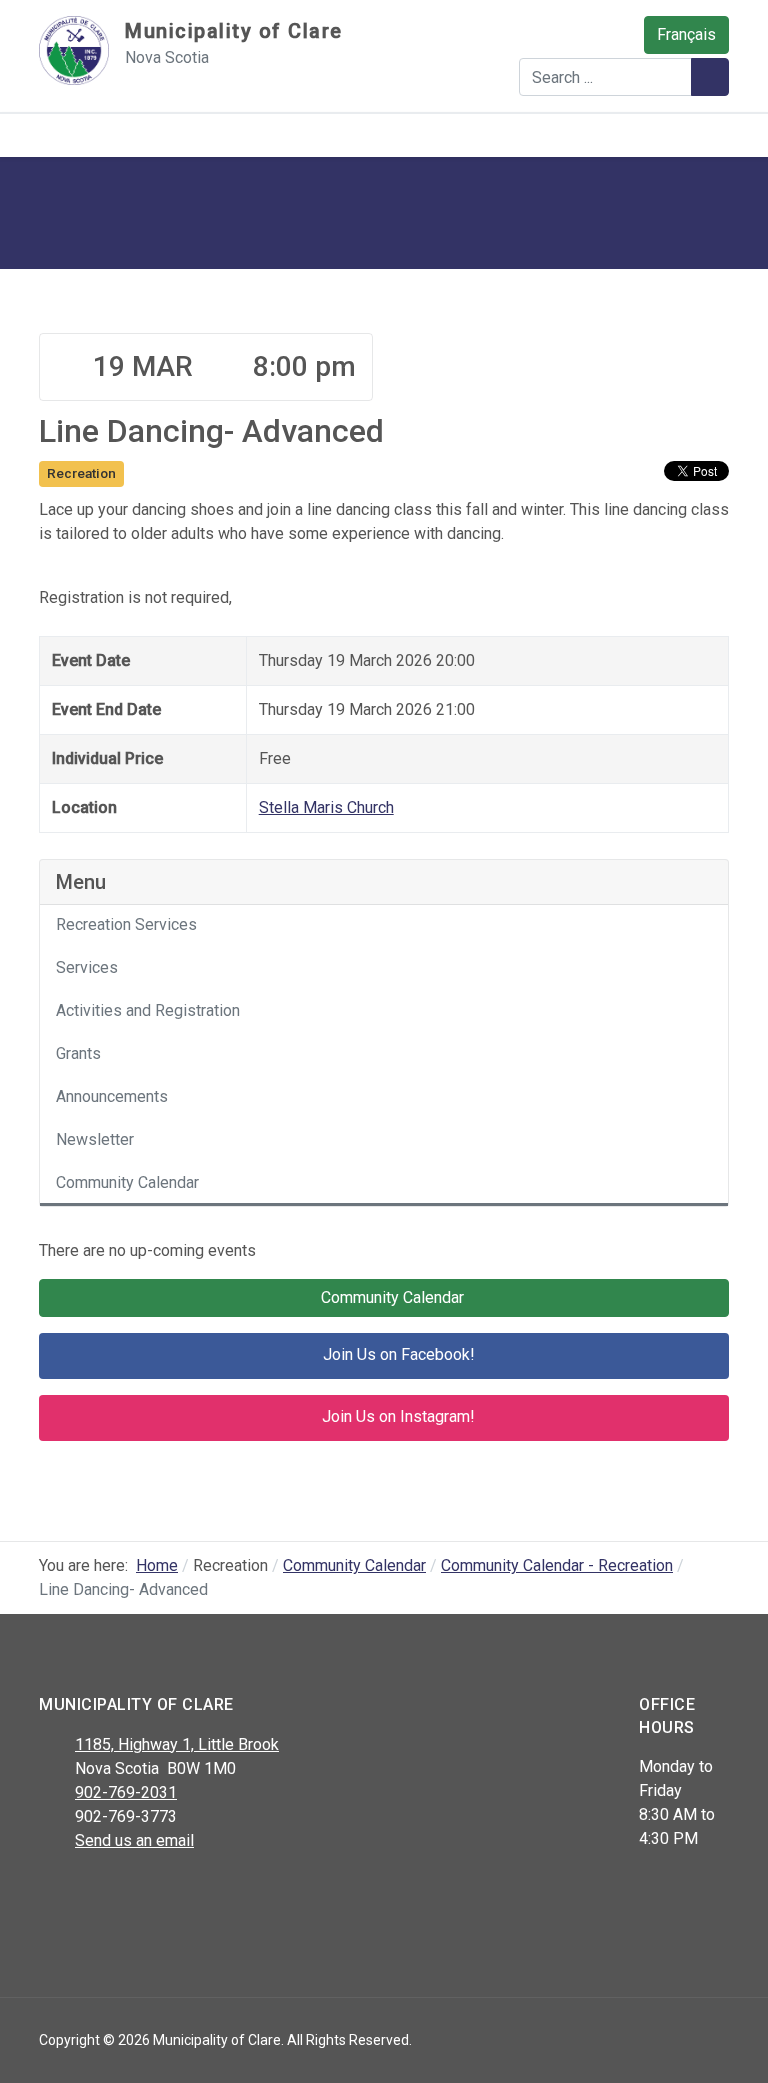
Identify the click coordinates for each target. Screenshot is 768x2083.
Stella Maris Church (326, 807)
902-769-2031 (126, 1792)
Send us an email (134, 1840)
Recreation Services (126, 924)
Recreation (81, 473)
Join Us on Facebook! (397, 1355)
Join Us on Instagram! (396, 1417)
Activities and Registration (148, 1010)
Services (87, 967)
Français (686, 34)
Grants (78, 1053)
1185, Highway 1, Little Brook (177, 1744)
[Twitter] (96, 1893)
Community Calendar (127, 1182)
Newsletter (95, 1139)
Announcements (112, 1096)
